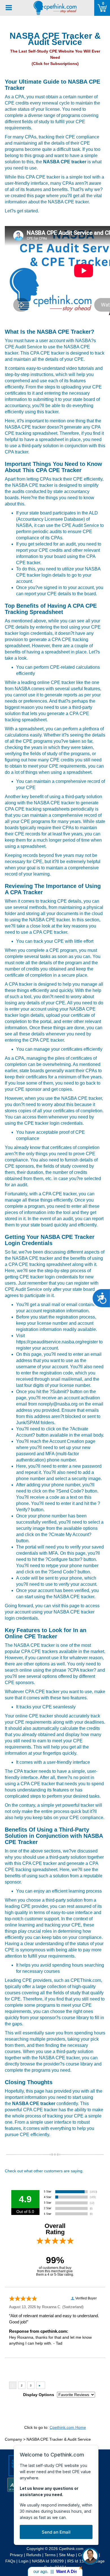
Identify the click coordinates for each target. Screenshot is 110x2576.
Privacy (16, 2555)
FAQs (10, 2561)
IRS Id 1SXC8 (79, 2561)
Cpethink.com (71, 2549)
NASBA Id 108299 (48, 2561)
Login (24, 2561)
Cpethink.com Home (68, 2427)
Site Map (67, 2555)
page (74, 1606)
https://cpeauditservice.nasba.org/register (57, 1342)
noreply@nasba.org (58, 1404)
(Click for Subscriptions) (55, 64)
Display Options (39, 2395)
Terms (50, 2555)
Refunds (34, 2555)
